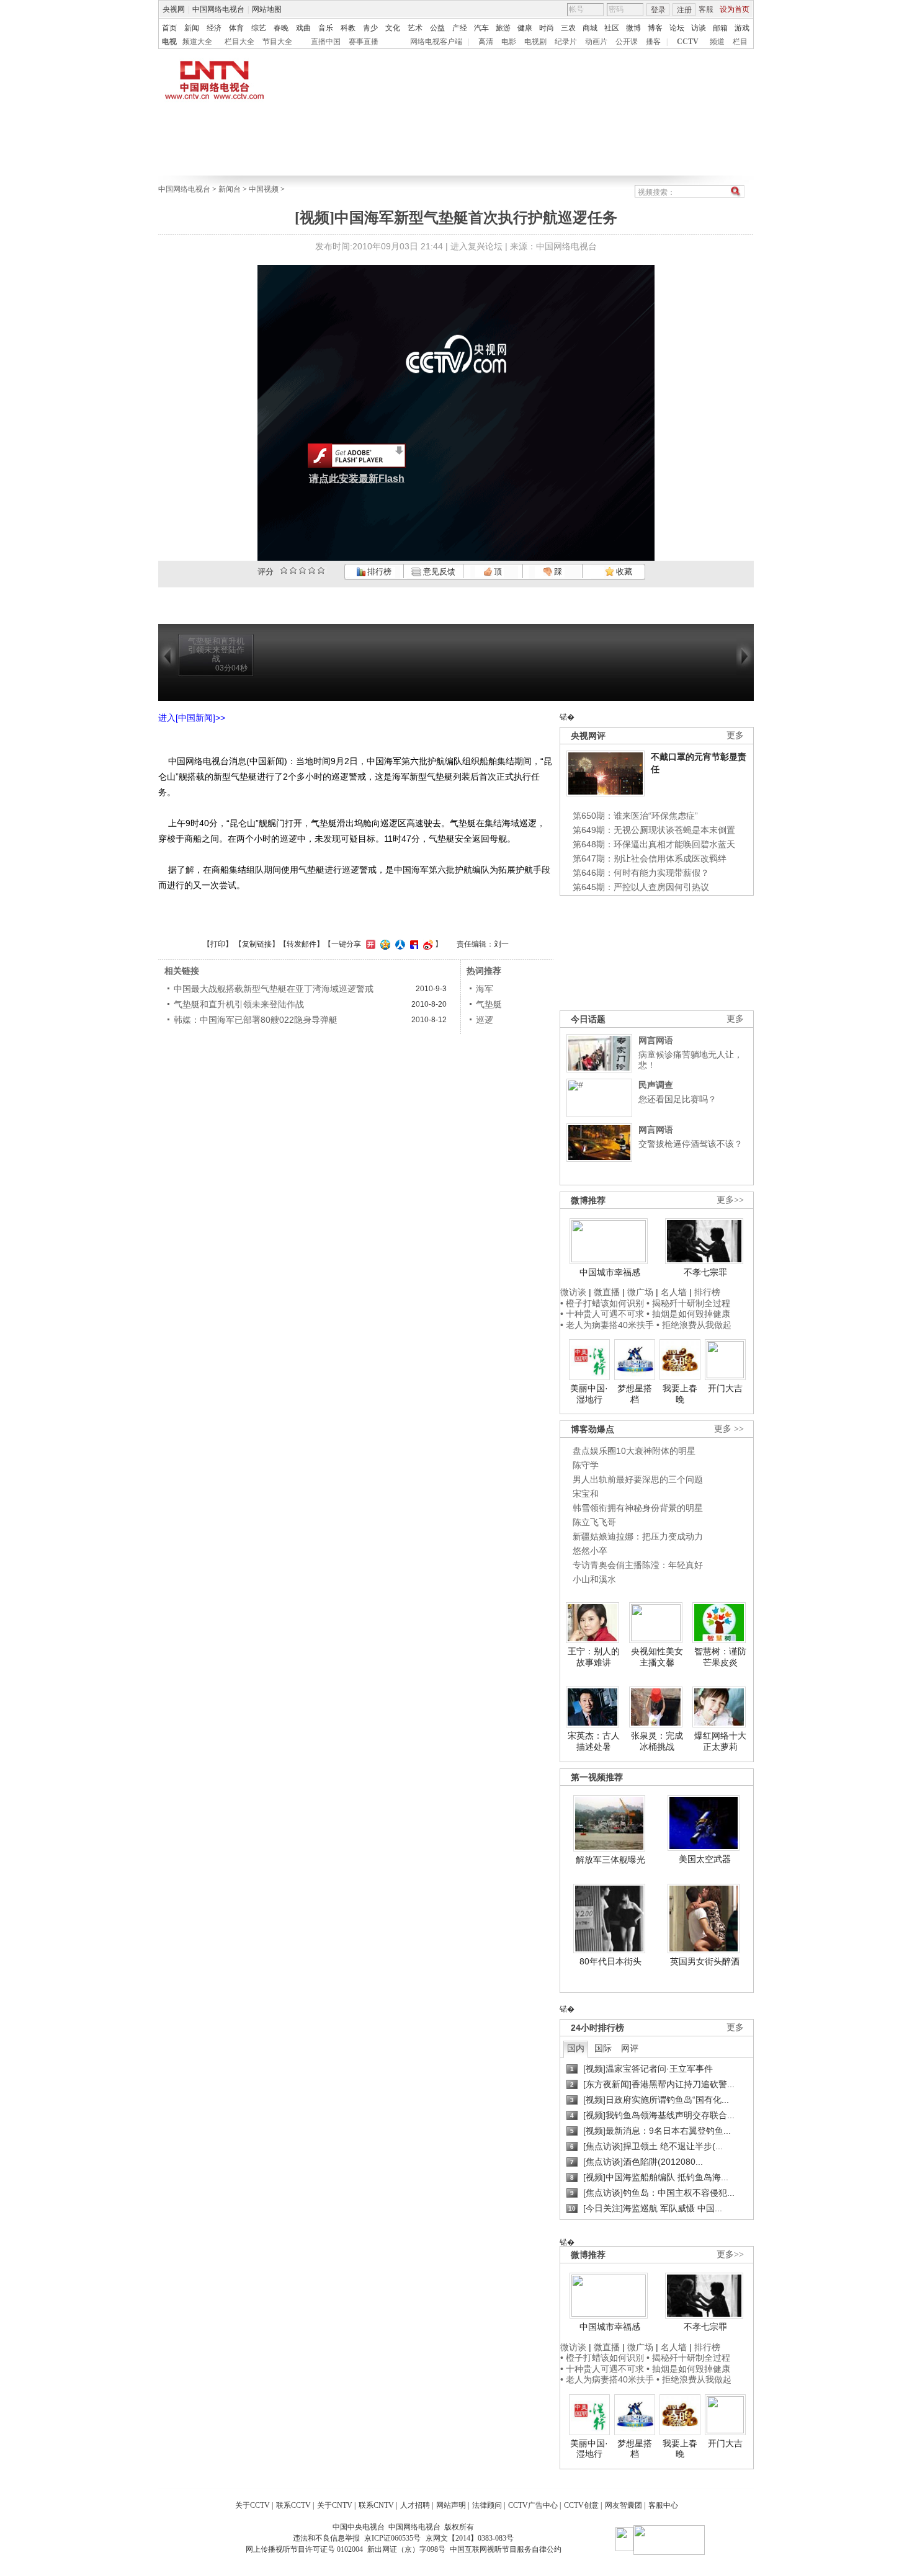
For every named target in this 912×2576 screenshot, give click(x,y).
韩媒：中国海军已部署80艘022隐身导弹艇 (256, 1020)
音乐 (326, 28)
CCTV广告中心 (533, 2505)
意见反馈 (438, 572)
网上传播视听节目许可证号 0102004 (304, 2549)
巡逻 (485, 1020)
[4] (293, 570)
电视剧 (535, 42)
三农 (568, 28)
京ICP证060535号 (392, 2538)
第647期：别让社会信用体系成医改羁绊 (650, 858)
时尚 (547, 28)
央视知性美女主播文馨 (657, 1657)
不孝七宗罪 (705, 1272)
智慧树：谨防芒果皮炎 (720, 1657)
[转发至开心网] (369, 944)
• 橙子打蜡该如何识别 (602, 1303)
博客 (655, 28)
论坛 (677, 28)
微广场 (640, 1292)
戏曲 (303, 28)
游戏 (742, 28)
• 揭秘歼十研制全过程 (688, 1303)
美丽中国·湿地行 (589, 1394)
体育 (236, 28)
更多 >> (729, 1429)
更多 (735, 735)
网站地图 (267, 9)
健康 (525, 28)
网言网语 (656, 1040)
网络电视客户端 (436, 42)
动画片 (596, 42)
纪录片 (566, 42)
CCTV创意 (581, 2505)
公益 (437, 28)
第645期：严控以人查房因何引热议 (641, 887)
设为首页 (735, 9)
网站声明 (451, 2505)
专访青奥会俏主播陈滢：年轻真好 (638, 1565)
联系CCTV (293, 2505)
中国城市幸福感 (610, 1272)
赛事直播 (364, 42)
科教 (348, 28)
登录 (658, 10)
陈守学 (586, 1465)
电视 (169, 42)
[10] (321, 570)
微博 (633, 28)
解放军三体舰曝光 (610, 1860)
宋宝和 (586, 1494)
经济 (214, 28)
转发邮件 (302, 944)
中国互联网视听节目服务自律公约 (506, 2549)
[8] (312, 570)
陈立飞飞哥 (594, 1522)
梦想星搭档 (635, 1394)
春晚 (281, 28)
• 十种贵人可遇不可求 (603, 1314)
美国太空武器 (705, 1859)
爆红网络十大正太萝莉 (720, 1741)
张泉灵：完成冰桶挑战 (657, 1741)
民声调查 (656, 1085)
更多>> (730, 1200)
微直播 (607, 1292)
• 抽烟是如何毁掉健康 (688, 1314)
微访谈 (573, 1292)
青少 (370, 28)
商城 (590, 28)
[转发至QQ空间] (384, 944)
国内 (576, 2048)
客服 (706, 9)
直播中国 (326, 42)
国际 (603, 2048)
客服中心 (663, 2505)
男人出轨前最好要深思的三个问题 (638, 1479)
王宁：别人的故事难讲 (594, 1657)
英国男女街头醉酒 (705, 1961)
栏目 (740, 42)
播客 (653, 42)
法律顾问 (487, 2505)
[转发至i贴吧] (413, 944)
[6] (302, 570)
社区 (612, 28)
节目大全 (277, 42)
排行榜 (378, 572)
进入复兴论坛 (476, 246)
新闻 (192, 28)
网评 (630, 2048)
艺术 (415, 28)
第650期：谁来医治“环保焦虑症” (635, 816)
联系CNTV (376, 2505)
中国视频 (264, 189)
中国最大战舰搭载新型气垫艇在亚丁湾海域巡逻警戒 (274, 989)
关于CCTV (253, 2505)
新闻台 (230, 189)
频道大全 (197, 42)
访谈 (699, 28)
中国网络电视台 (218, 9)
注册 (684, 10)
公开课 (627, 42)
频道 (717, 42)
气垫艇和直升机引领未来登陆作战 (239, 1004)
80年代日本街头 (610, 1961)
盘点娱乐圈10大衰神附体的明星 (634, 1451)
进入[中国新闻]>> (192, 718)
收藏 (623, 572)
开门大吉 (725, 1388)
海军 (485, 989)
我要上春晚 (680, 1394)
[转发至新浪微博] (427, 944)
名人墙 (674, 1292)
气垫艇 (489, 1004)
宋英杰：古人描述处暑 (594, 1741)
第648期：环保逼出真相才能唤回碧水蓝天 (654, 844)
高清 (486, 42)
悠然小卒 (590, 1551)
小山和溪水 (594, 1579)
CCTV (688, 42)
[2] (284, 570)
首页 (169, 28)
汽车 (481, 28)
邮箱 (720, 28)
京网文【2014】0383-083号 (470, 2538)
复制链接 (257, 944)
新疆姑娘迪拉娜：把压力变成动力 (638, 1536)
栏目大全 (239, 42)
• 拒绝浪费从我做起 (694, 1325)
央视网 (174, 9)
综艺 (259, 28)
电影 (509, 42)
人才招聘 (415, 2505)
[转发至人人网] (399, 944)
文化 (393, 28)
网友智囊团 (624, 2505)
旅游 (503, 28)
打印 (218, 944)
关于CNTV (335, 2505)
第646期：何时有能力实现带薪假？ (641, 873)
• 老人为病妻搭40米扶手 (607, 1325)
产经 (460, 28)
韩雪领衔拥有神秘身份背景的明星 (638, 1508)
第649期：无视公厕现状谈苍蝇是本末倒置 (654, 830)
